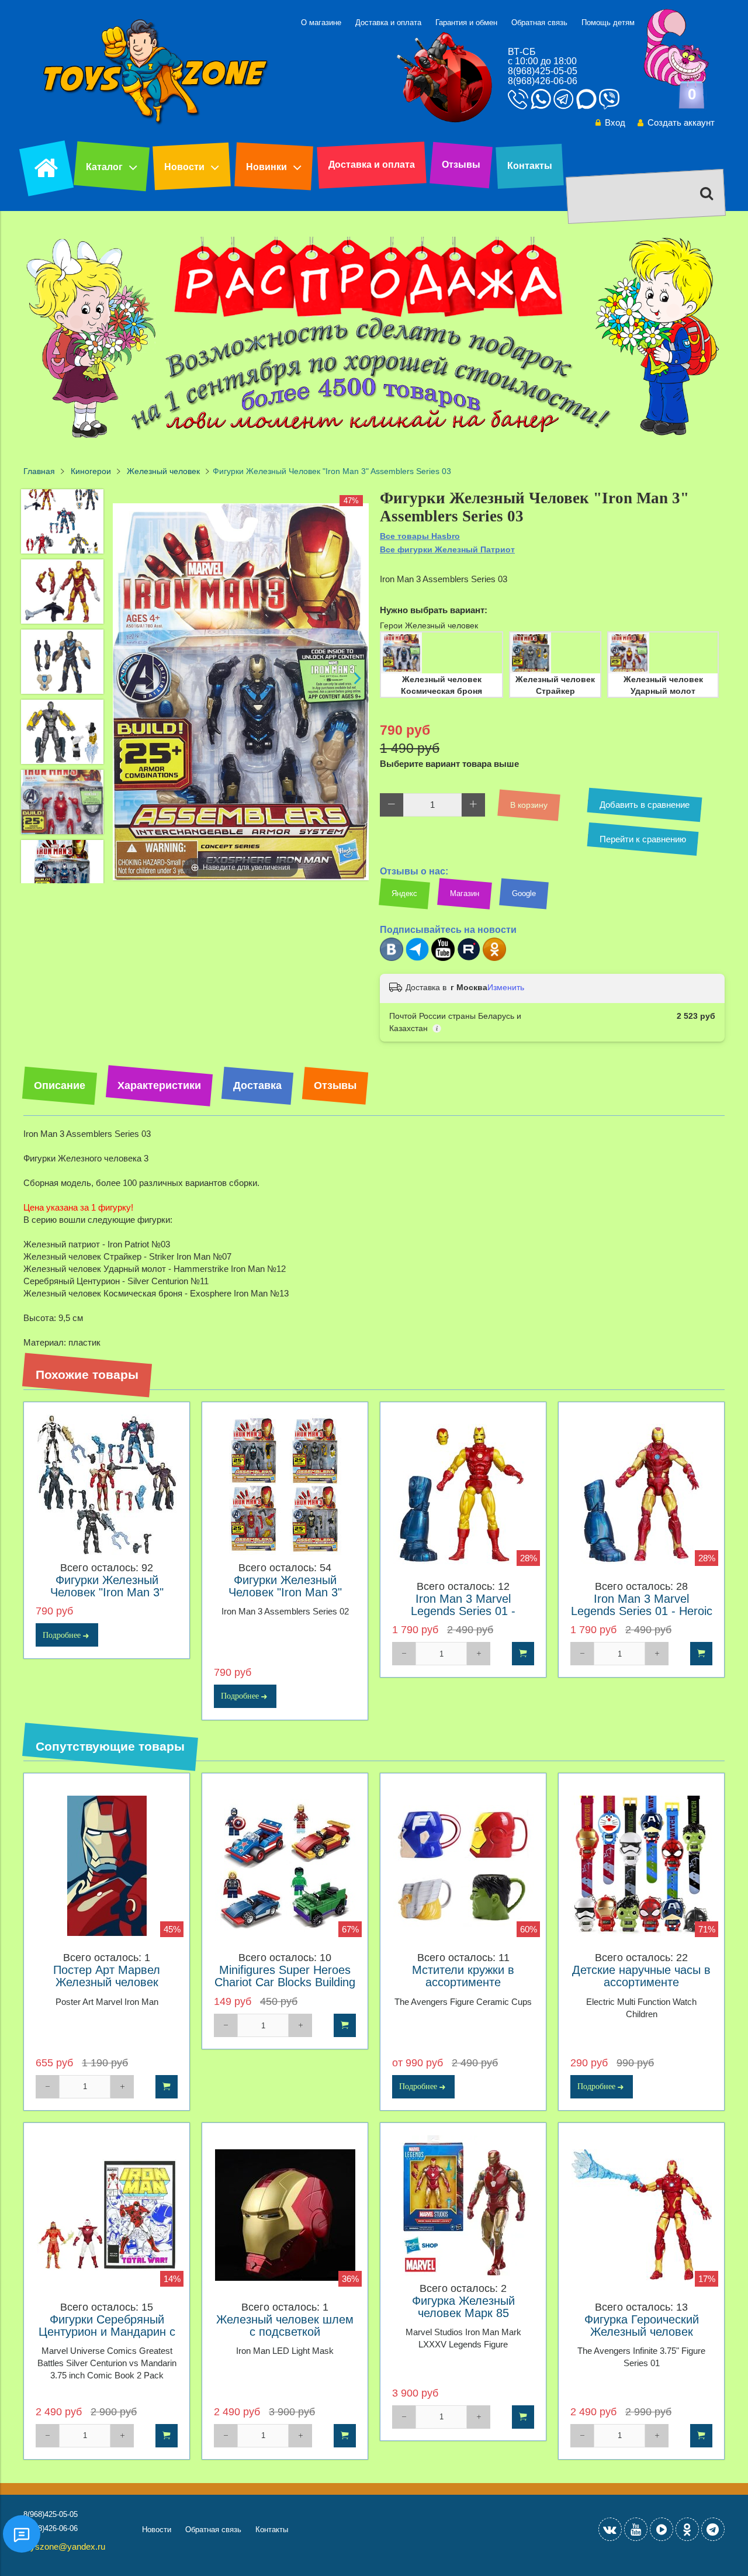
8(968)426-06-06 (543, 81)
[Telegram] (417, 958)
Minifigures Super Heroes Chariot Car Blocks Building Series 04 (285, 1982)
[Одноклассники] (494, 958)
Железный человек (163, 471)
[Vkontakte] (610, 2529)
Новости (184, 167)
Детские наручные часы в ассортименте (641, 1976)
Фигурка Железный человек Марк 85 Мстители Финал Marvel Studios (463, 2319)
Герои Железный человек (429, 625)
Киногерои (91, 471)
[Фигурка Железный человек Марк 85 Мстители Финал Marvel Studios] (463, 2206)
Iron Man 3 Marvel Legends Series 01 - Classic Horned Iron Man (463, 1611)
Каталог (104, 167)
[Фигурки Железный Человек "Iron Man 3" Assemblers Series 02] (285, 1485)
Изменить (506, 987)
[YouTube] (636, 2529)
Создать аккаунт (681, 122)
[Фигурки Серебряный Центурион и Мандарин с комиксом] (107, 2215)
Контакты (530, 166)
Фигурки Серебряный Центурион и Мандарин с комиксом (107, 2332)
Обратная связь (539, 23)
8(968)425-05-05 (543, 71)
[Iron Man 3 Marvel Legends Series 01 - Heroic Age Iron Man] (641, 1494)
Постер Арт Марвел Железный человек (107, 1976)
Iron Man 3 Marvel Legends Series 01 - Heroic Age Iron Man (642, 1611)
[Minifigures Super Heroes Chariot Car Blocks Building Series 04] (285, 1866)
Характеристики (159, 1085)
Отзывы (461, 165)
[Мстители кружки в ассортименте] (463, 1866)
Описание (60, 1085)
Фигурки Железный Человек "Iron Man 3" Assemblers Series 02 (285, 1593)
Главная (39, 471)
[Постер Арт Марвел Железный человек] (107, 1866)
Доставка (257, 1085)
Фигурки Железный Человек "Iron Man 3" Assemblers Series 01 (107, 1593)
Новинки (266, 167)
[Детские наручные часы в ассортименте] (641, 1866)
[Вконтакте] (392, 958)
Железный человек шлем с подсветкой (285, 2326)
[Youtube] (443, 958)
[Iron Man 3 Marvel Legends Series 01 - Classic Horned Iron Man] (463, 1494)
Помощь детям (608, 23)
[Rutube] (469, 958)
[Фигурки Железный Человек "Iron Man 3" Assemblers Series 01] (107, 1485)
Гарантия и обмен (466, 23)
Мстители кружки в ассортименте (463, 1976)
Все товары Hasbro (420, 536)
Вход (615, 122)
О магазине (321, 23)
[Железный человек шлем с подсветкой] (285, 2215)
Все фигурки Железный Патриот (447, 549)
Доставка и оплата (388, 23)
